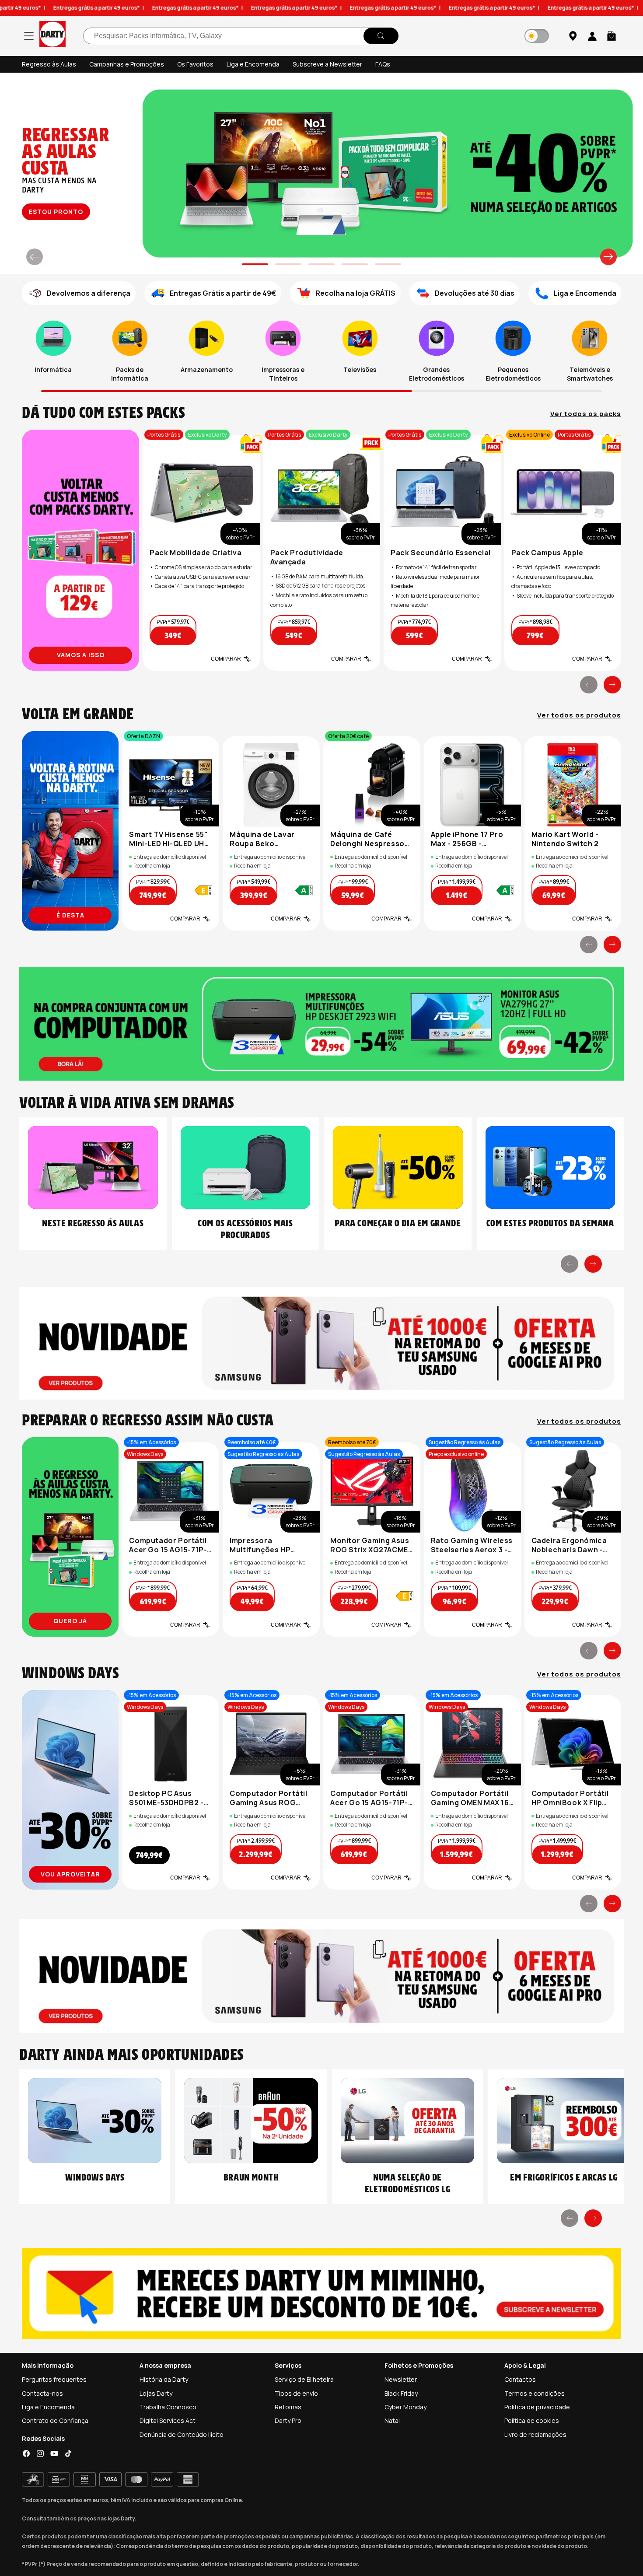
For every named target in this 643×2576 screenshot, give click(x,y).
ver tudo (55, 212)
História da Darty (164, 2379)
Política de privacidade (537, 2407)
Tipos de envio (296, 2393)
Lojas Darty (156, 2393)
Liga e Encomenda (253, 64)
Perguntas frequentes (54, 2379)
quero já (70, 1621)
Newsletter (401, 2379)
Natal (392, 2420)
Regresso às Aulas (49, 64)
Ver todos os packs (586, 414)
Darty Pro (288, 2420)
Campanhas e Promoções (127, 64)
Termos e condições (535, 2393)
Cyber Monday (405, 2407)
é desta (70, 915)
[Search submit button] (381, 36)
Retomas (288, 2407)
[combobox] (241, 36)
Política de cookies (532, 2420)
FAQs (383, 64)
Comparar (226, 659)
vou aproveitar (70, 1874)
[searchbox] (241, 36)
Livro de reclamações (535, 2434)
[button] (612, 36)
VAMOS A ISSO (81, 655)
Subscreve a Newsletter (327, 64)
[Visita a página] (80, 550)
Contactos (520, 2379)
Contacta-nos (42, 2393)
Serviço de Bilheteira (304, 2379)
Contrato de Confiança (55, 2420)
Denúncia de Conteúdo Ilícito (182, 2434)
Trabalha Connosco (168, 2407)
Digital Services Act (168, 2420)
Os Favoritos (195, 64)
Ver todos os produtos (579, 715)
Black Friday (401, 2393)
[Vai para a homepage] (52, 36)
